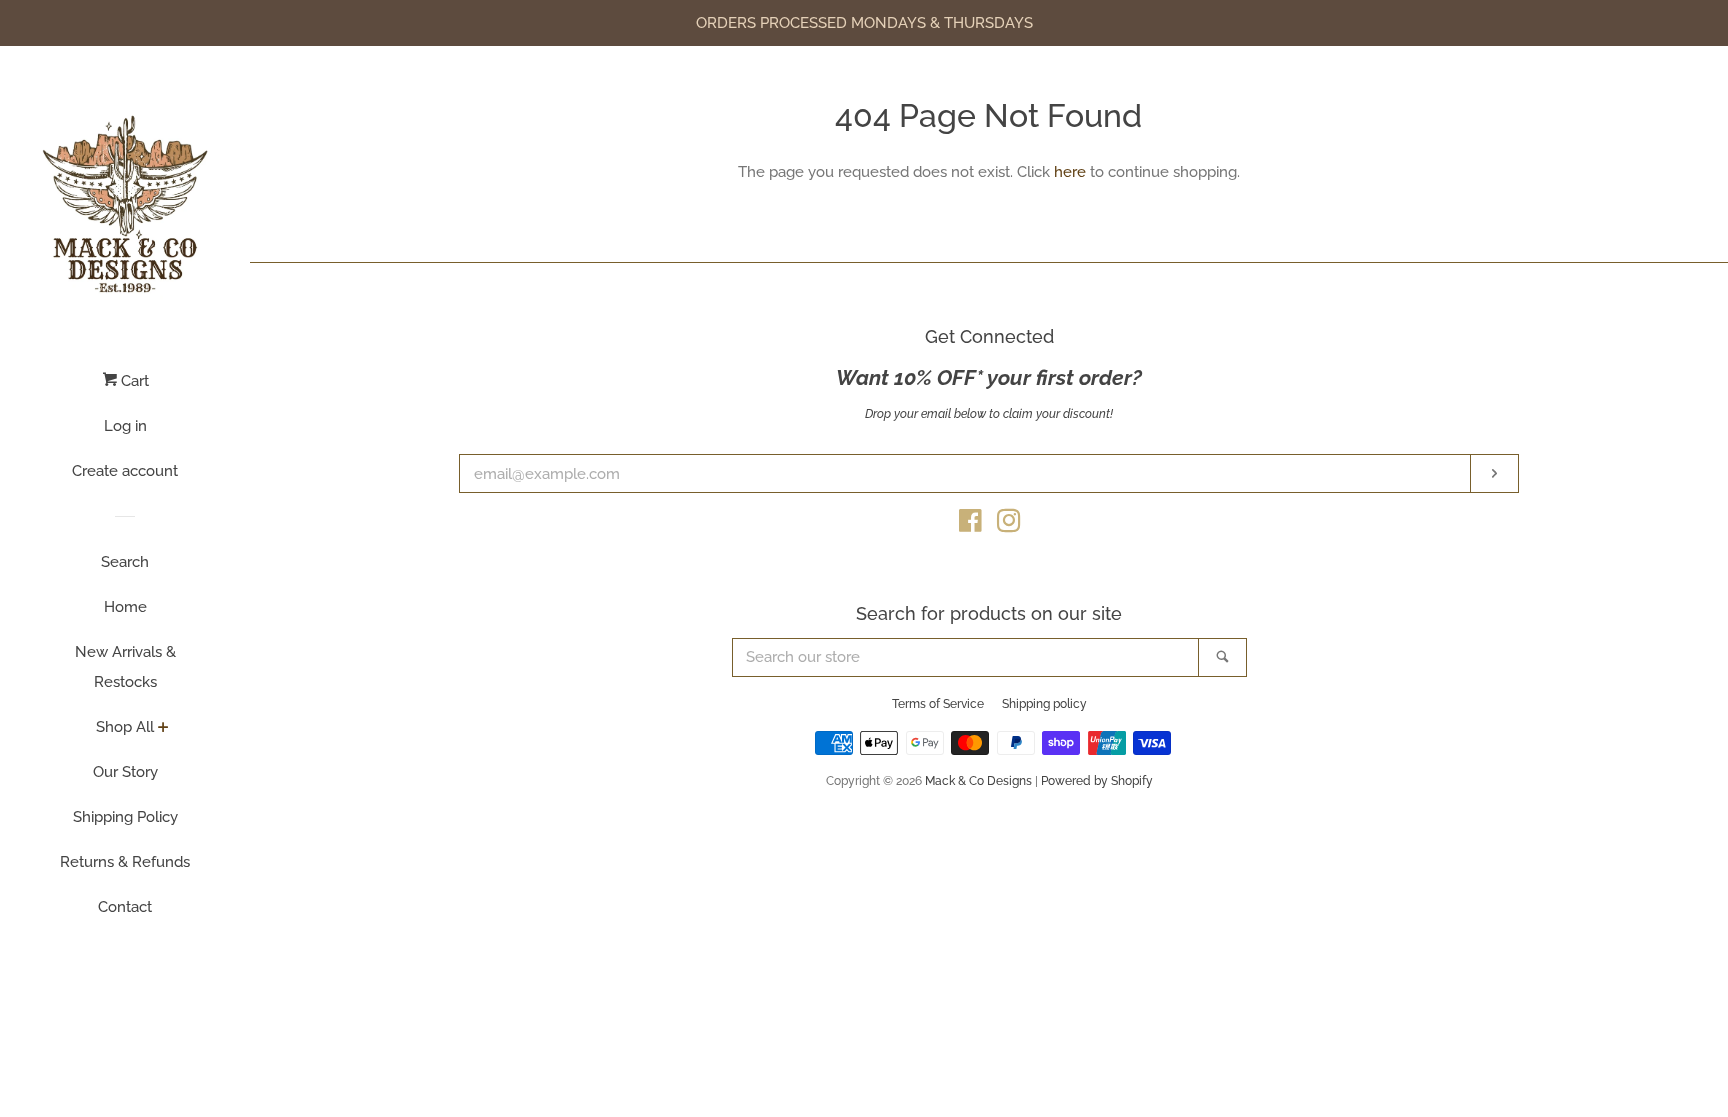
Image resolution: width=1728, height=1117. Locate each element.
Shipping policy (1044, 704)
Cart (133, 381)
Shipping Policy (125, 817)
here (1070, 172)
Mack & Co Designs (978, 781)
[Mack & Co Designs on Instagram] (1009, 525)
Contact (125, 907)
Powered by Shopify (1097, 781)
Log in (125, 426)
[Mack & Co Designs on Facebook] (970, 525)
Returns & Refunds (125, 862)
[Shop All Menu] (163, 729)
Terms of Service (938, 704)
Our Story (125, 772)
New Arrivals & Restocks (125, 667)
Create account (125, 471)
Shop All (125, 727)
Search (125, 562)
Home (125, 607)
